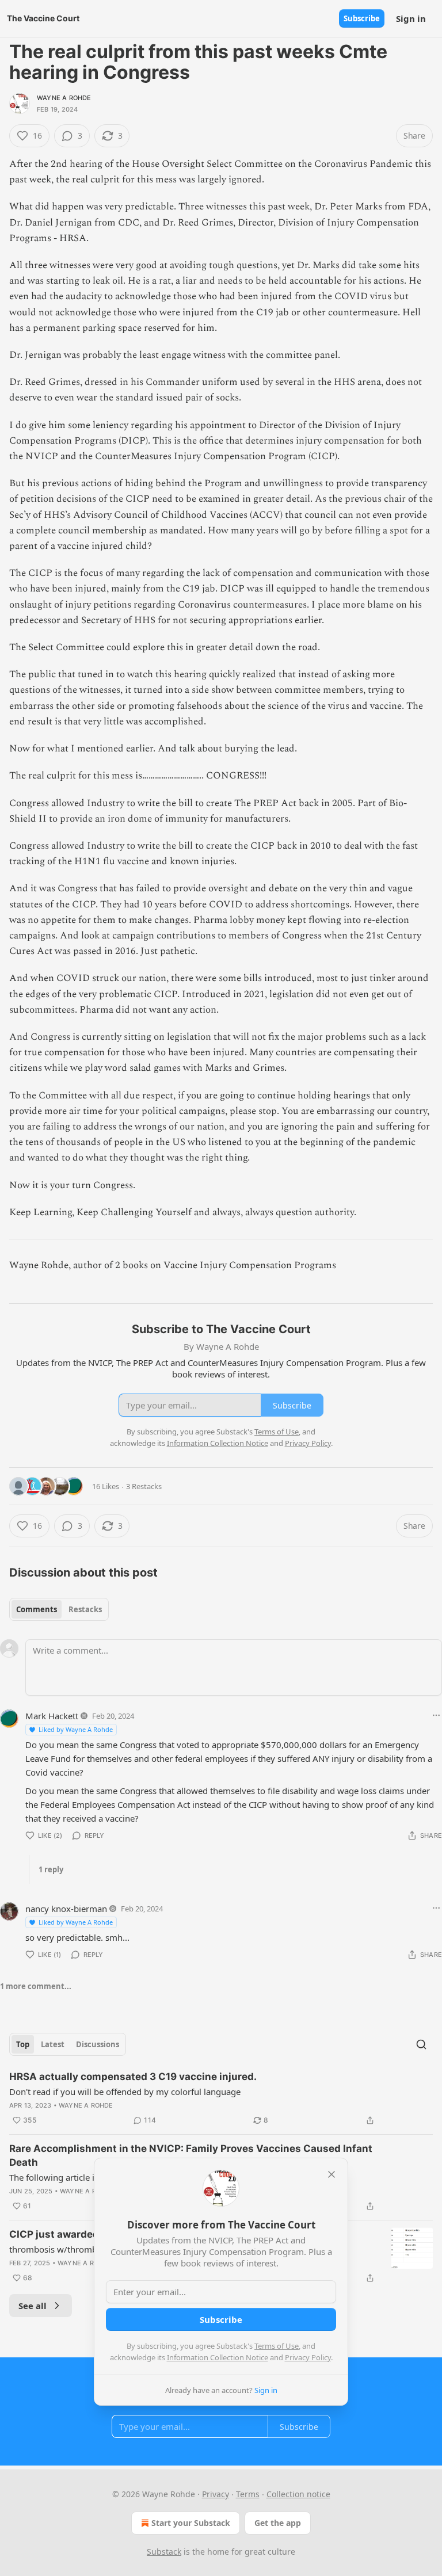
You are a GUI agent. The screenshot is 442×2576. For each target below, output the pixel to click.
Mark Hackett (52, 1716)
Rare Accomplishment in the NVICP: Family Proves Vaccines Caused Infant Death (191, 2155)
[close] (331, 2174)
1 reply (51, 1869)
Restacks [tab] (85, 1609)
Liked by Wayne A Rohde (76, 1729)
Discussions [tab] (98, 2044)
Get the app (278, 2523)
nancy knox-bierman (66, 1909)
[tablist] (59, 1609)
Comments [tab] (37, 1609)
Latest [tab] (53, 2044)
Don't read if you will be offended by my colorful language (125, 2092)
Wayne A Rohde (64, 98)
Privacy (216, 2494)
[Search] (421, 2044)
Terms (248, 2494)
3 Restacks (144, 1486)
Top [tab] (23, 2044)
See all (33, 2306)
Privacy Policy (308, 2357)
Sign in (411, 18)
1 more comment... (36, 1986)
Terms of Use (277, 2346)
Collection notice (298, 2494)
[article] (221, 2098)
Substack (164, 2552)
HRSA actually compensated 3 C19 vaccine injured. (133, 2077)
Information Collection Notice (218, 2357)
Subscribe (362, 18)
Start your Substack (191, 2523)
